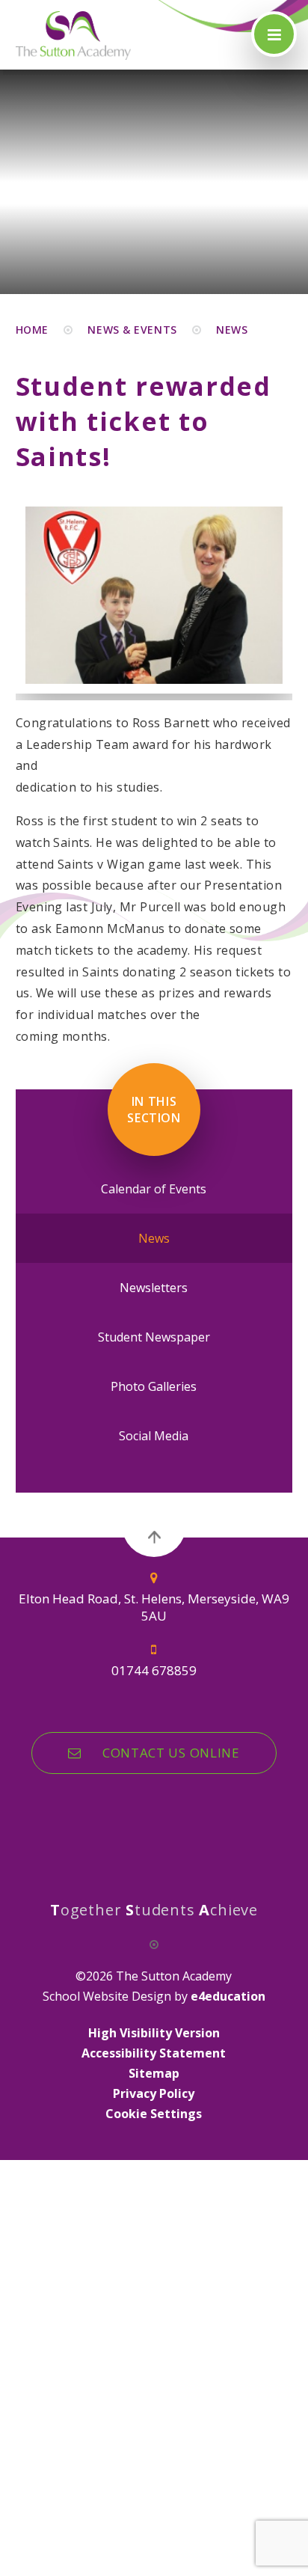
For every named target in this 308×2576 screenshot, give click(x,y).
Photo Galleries (154, 1386)
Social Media (154, 1436)
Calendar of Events (154, 1189)
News (232, 330)
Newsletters (154, 1288)
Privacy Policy (154, 2093)
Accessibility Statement (154, 2053)
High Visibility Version (154, 2033)
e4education (228, 1996)
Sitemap (154, 2073)
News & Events (132, 330)
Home (32, 330)
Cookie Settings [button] (154, 2114)
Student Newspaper (154, 1337)
